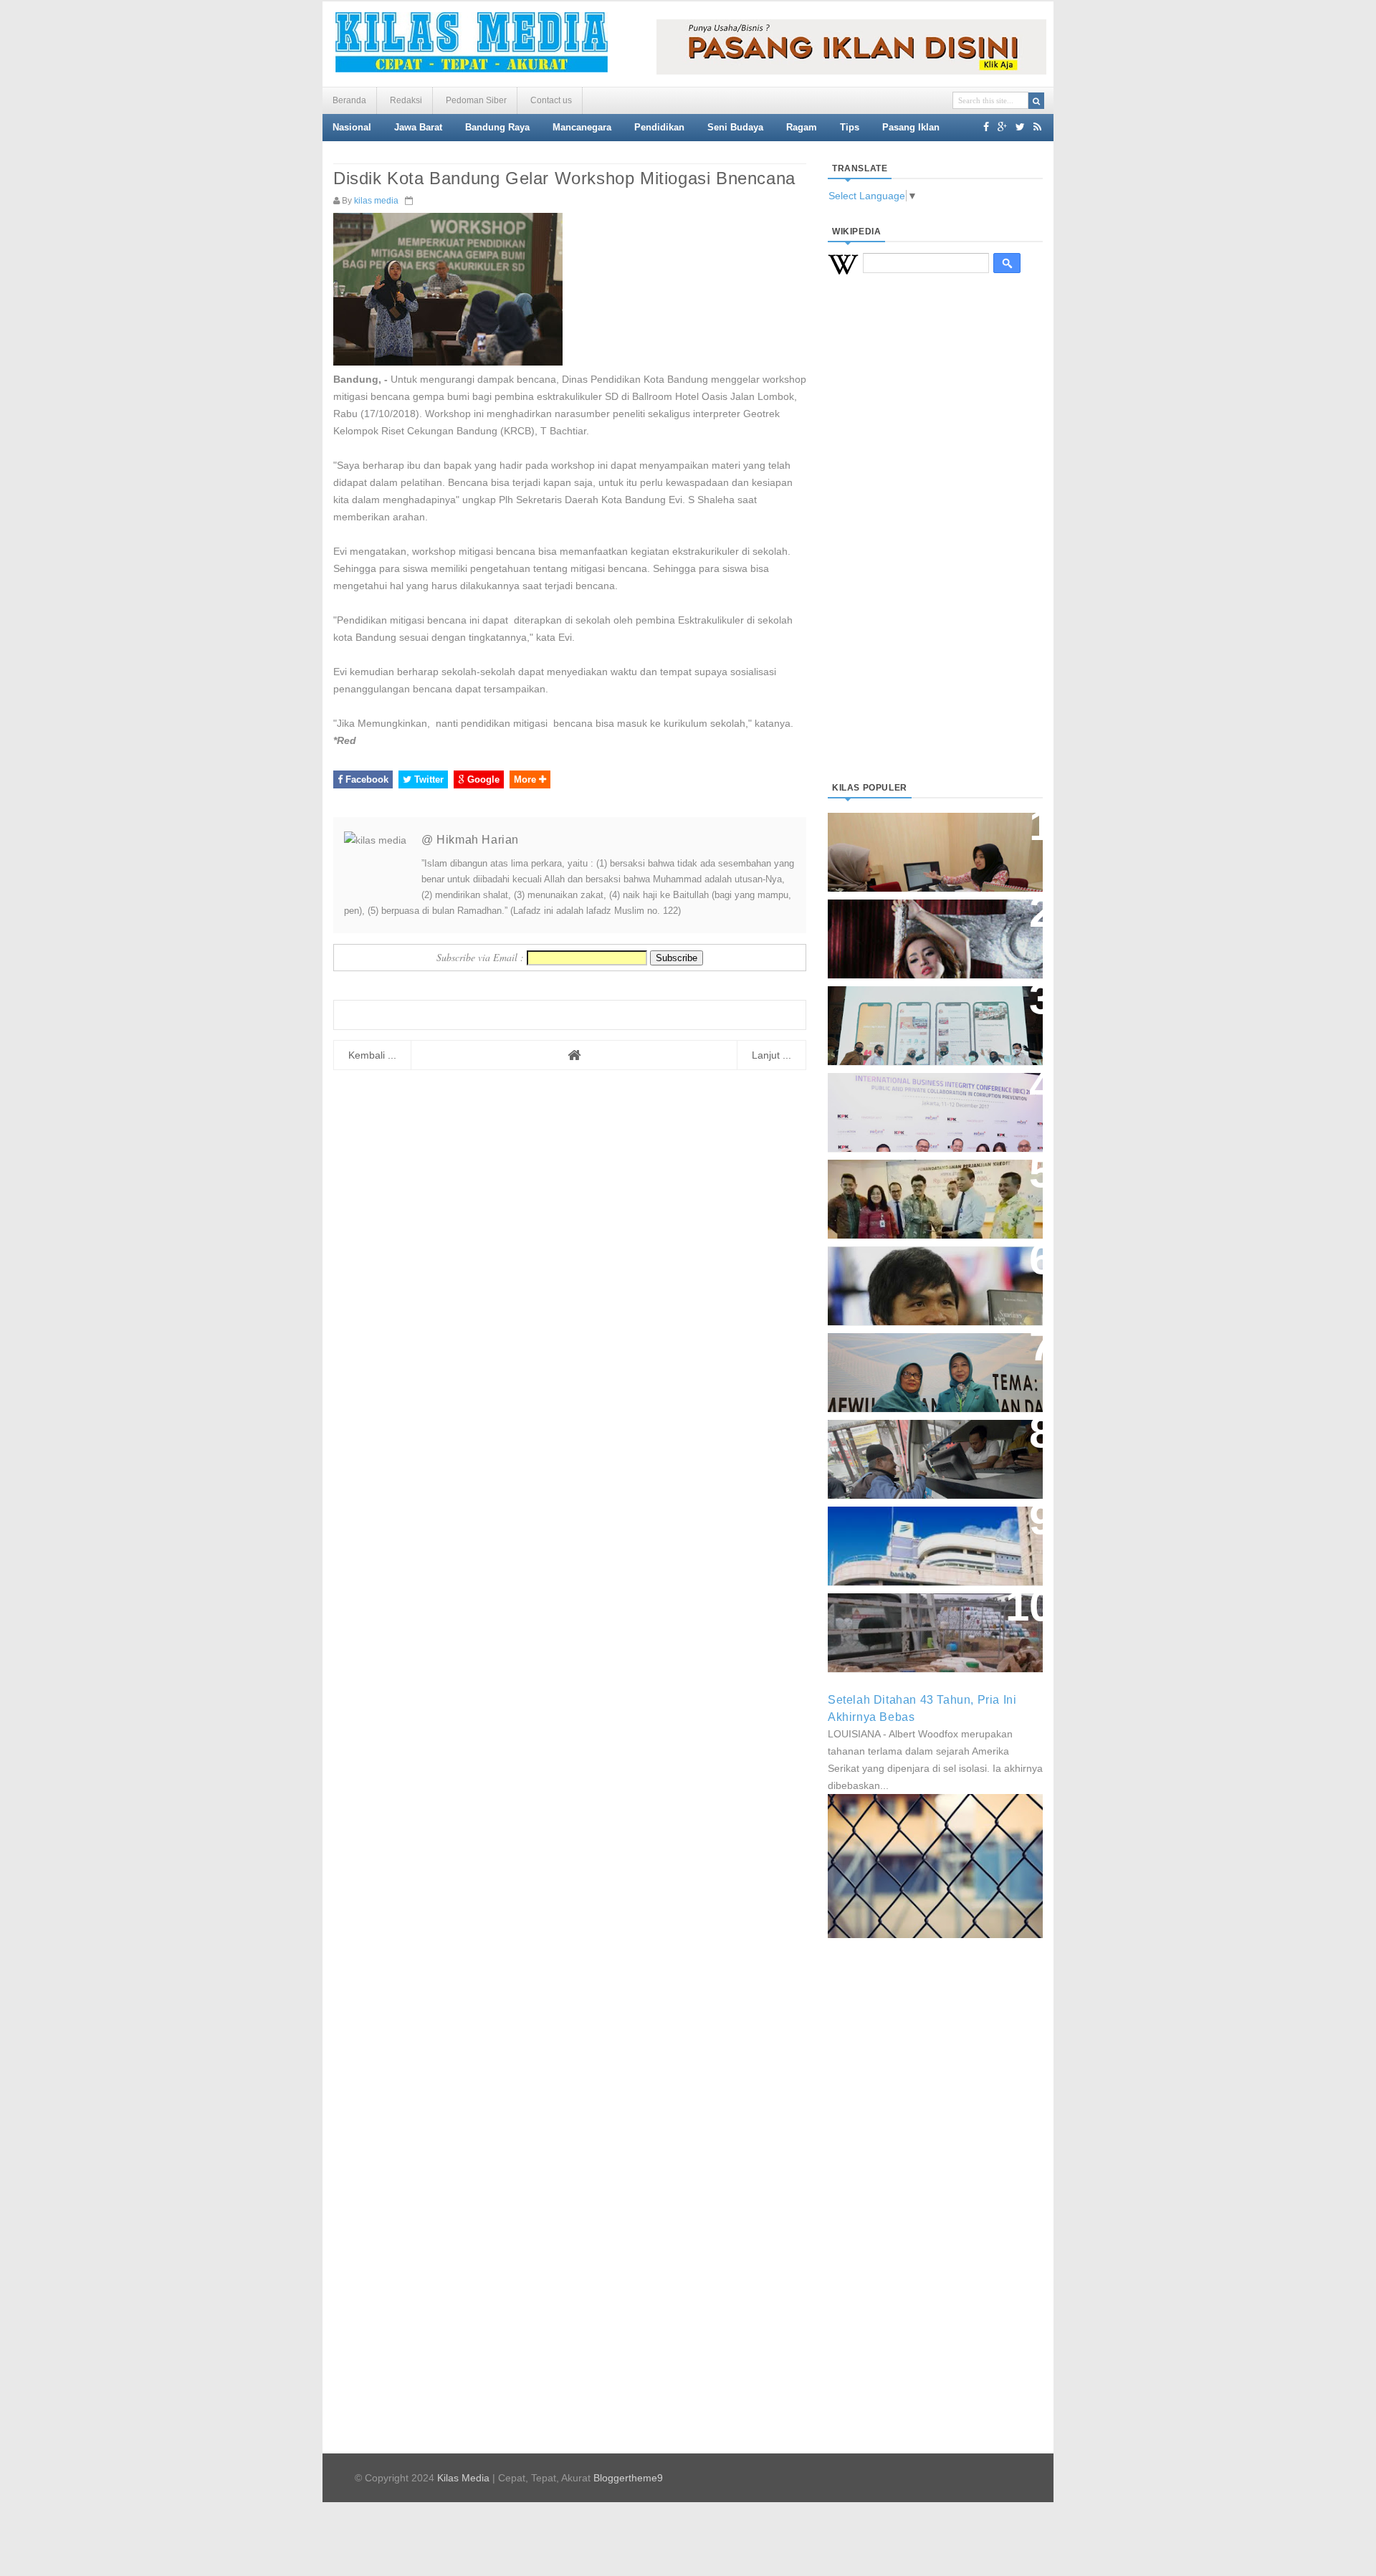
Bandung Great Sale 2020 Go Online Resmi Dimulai (920, 1011)
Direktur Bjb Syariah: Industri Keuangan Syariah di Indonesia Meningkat (927, 845)
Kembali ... (372, 1055)
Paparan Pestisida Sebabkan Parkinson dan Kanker (919, 1618)
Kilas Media (463, 2478)
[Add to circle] (1002, 127)
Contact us (551, 100)
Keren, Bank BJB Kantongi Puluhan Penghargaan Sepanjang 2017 (932, 1105)
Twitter (427, 779)
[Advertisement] (935, 545)
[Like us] (986, 127)
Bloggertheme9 (628, 2478)
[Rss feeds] (1037, 127)
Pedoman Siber (476, 100)
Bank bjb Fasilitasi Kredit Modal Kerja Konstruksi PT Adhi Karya (930, 1184)
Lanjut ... (771, 1055)
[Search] (1036, 101)
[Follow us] (1020, 127)
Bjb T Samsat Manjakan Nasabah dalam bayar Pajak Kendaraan (931, 1445)
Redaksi (406, 100)
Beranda (349, 100)
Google (482, 779)
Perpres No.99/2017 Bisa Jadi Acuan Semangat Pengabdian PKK (922, 1365)
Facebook (365, 779)
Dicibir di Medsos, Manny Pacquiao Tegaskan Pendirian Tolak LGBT (922, 1278)
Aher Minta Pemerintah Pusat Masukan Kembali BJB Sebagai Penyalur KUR (927, 1539)
